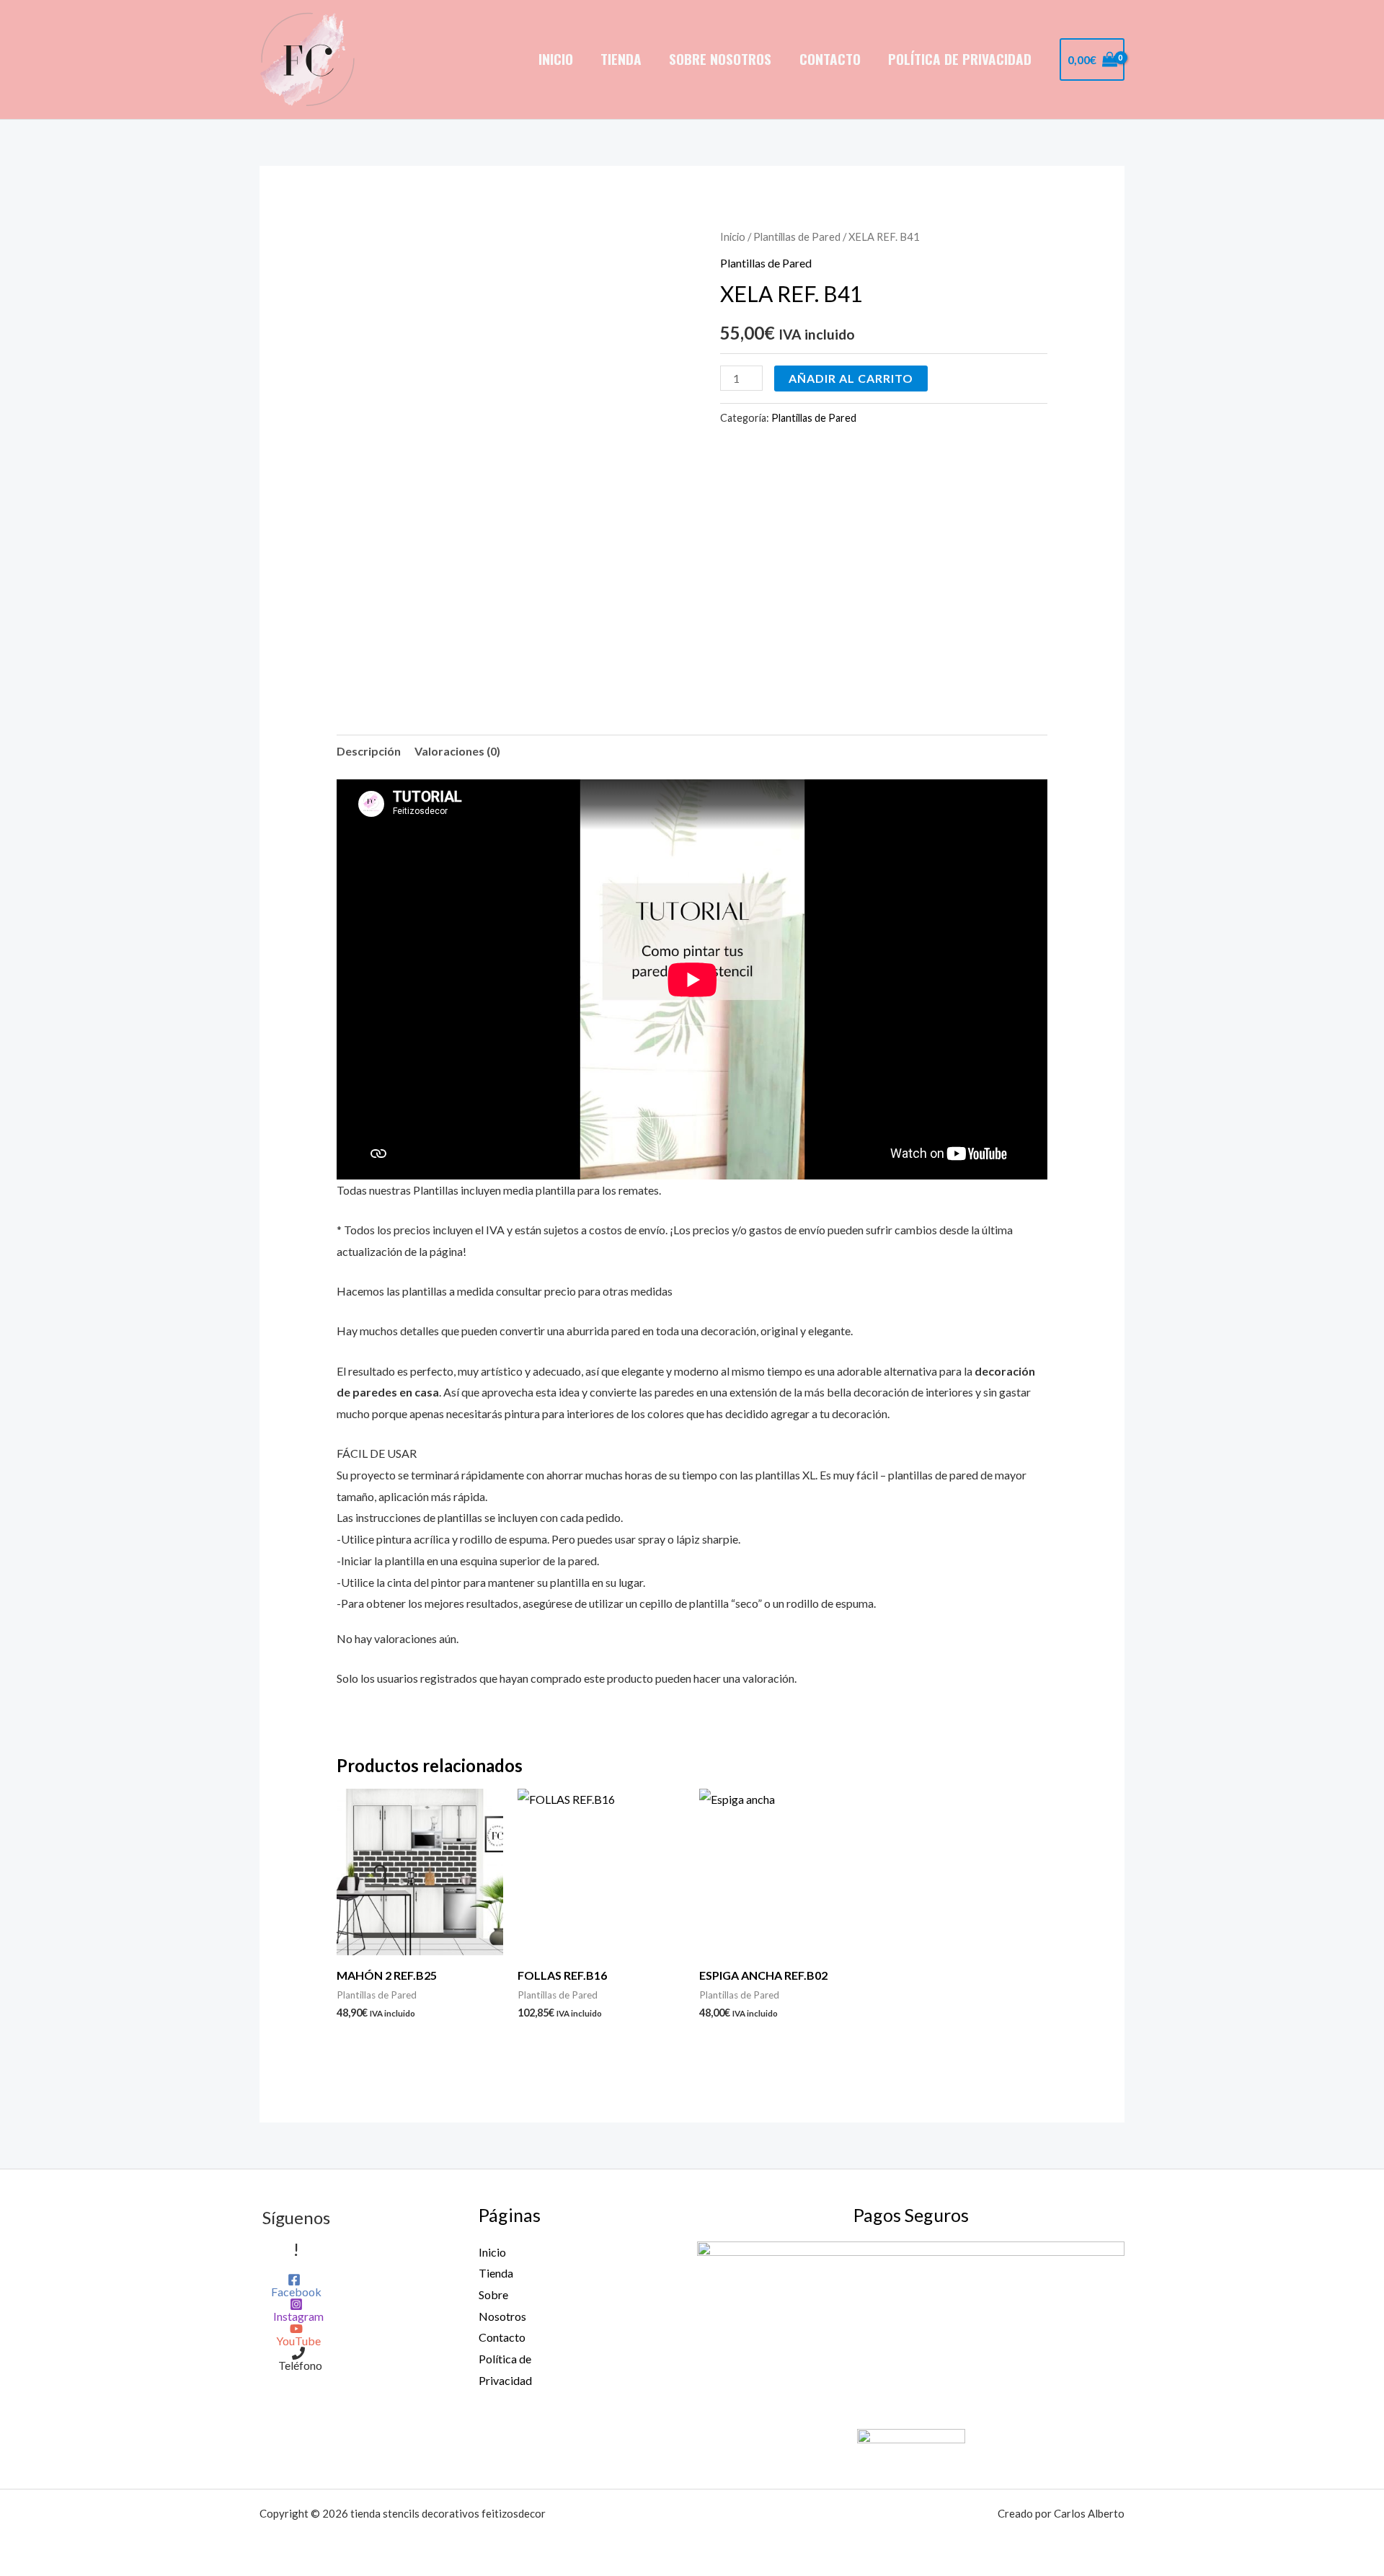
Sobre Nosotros (720, 59)
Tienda (621, 59)
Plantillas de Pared (797, 236)
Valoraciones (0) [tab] (457, 751)
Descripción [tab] (369, 751)
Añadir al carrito (851, 378)
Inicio (556, 59)
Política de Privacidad (960, 59)
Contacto (830, 59)
